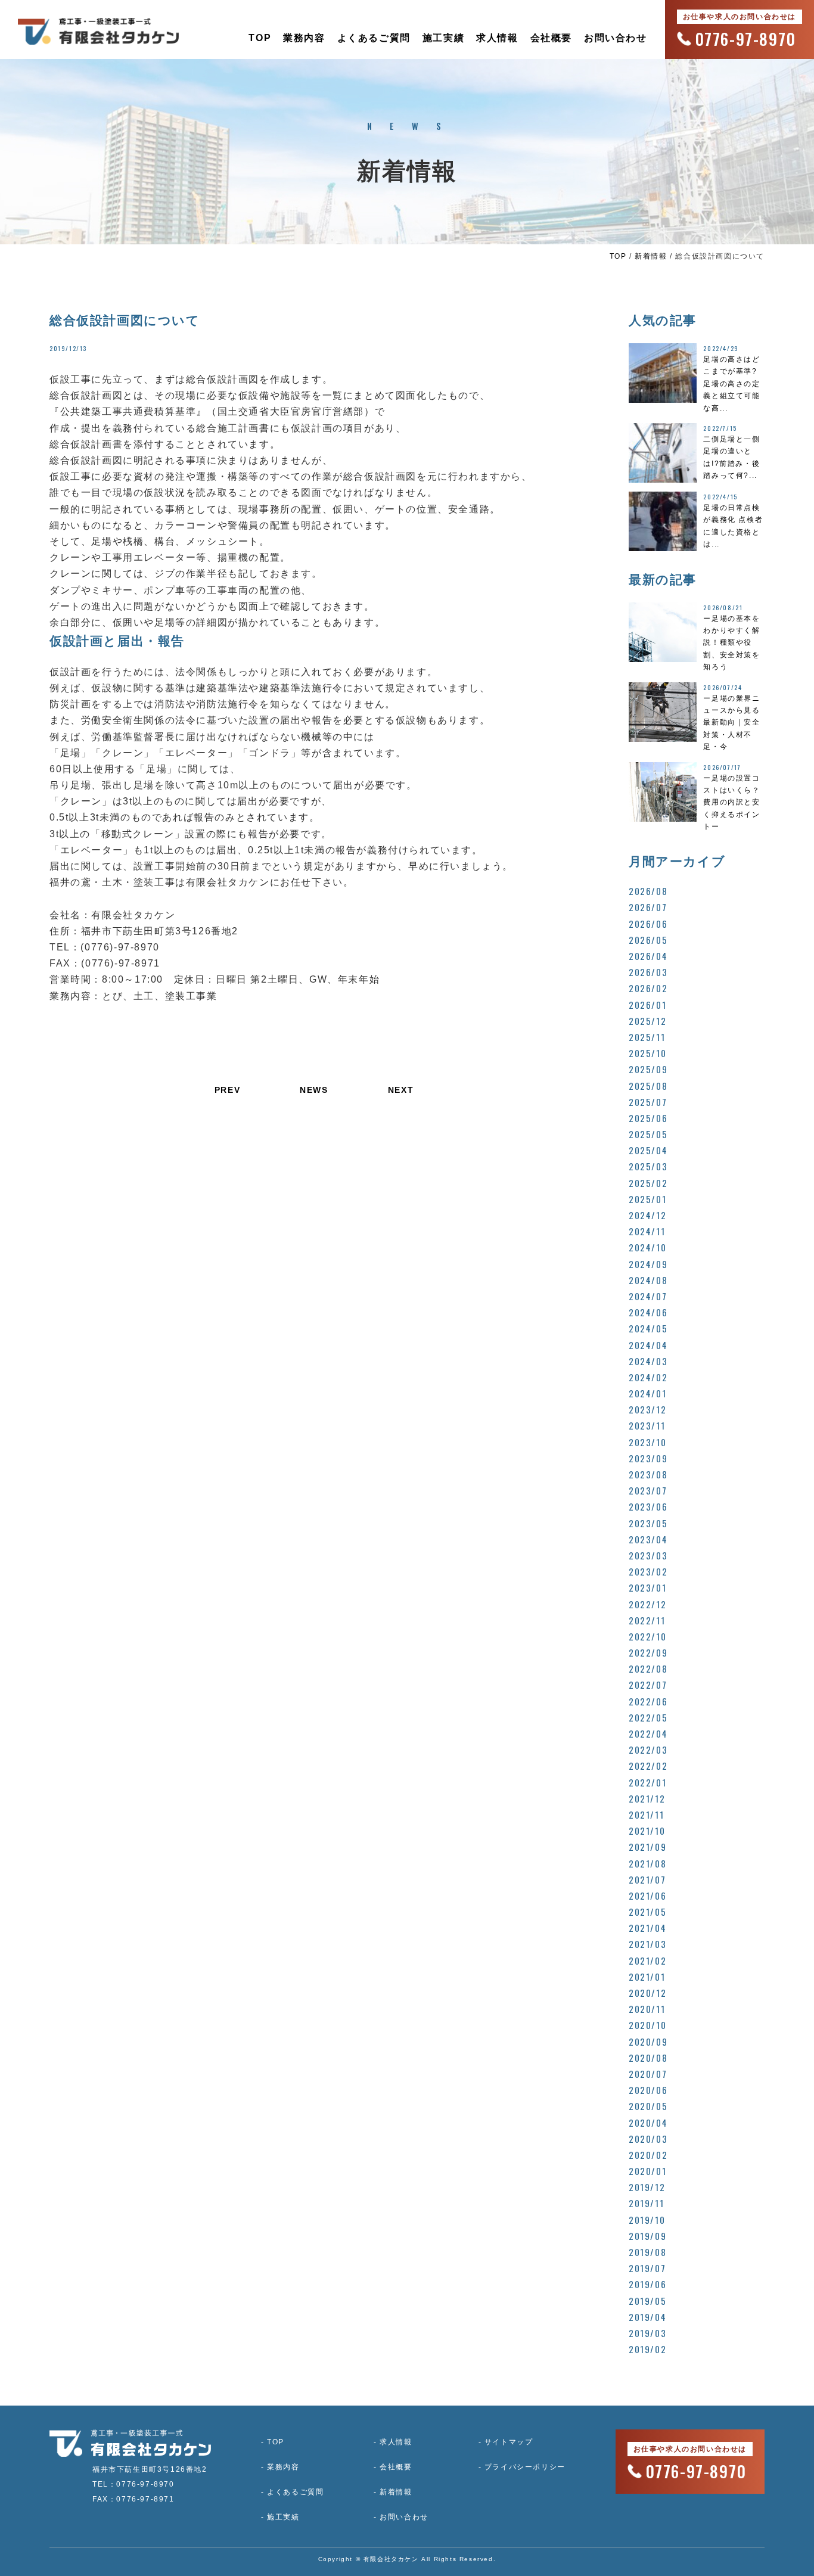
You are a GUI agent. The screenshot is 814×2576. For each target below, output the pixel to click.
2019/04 (647, 2317)
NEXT (401, 1090)
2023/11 (647, 1425)
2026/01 (647, 1005)
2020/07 (648, 2074)
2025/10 (647, 1053)
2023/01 (647, 1587)
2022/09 (648, 1652)
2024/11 (647, 1231)
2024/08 (648, 1280)
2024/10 (647, 1247)
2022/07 (648, 1685)
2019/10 (647, 2220)
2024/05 (648, 1328)
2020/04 (648, 2123)
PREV (227, 1090)
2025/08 (648, 1086)
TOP (260, 38)
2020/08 (648, 2058)
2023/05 (648, 1523)
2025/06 (648, 1118)
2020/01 (647, 2171)
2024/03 (648, 1361)
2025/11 (647, 1037)
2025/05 (648, 1134)
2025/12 (647, 1021)
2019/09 (647, 2236)
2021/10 (647, 1831)
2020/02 (648, 2155)
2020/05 (648, 2106)
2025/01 (647, 1199)
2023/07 (648, 1490)
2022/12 (647, 1604)
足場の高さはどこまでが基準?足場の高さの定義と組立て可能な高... (731, 384)
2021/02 (647, 1960)
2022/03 (648, 1750)
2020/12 (647, 1993)
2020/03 (648, 2139)
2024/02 (648, 1377)
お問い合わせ (616, 38)
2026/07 (648, 907)
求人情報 (497, 38)
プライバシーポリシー (525, 2467)
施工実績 (443, 38)
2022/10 (647, 1636)
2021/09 (647, 1847)
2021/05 (647, 1912)
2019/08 (647, 2252)
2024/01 (647, 1393)
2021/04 (647, 1928)
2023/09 (648, 1458)
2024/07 (648, 1296)
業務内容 (304, 38)
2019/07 (647, 2268)
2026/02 (648, 988)
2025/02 (648, 1183)
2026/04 (648, 956)
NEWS (314, 1090)
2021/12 (647, 1798)
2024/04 (648, 1345)
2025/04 (648, 1150)
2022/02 (648, 1766)
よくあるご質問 (374, 38)
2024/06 (648, 1312)
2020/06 (648, 2090)
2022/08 (648, 1668)
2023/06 (648, 1506)
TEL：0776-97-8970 (133, 2484)
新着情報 (651, 256)
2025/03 (648, 1166)
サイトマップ (509, 2442)
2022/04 (648, 1733)
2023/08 (648, 1474)
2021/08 (647, 1863)
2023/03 (648, 1555)
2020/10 (647, 2025)
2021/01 (647, 1977)
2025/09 (648, 1069)
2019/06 (647, 2284)
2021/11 (646, 1814)
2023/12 (647, 1409)
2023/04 (648, 1539)
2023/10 (647, 1442)
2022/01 (647, 1782)
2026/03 (648, 972)
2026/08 (648, 891)
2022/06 (648, 1701)
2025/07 (648, 1102)
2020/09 (648, 2041)
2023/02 (648, 1571)
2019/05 (647, 2301)
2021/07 (647, 1879)
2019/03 (647, 2333)
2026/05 (648, 940)
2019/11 (646, 2203)
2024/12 (647, 1215)
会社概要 (551, 38)
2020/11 (647, 2009)
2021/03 (647, 1944)
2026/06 (648, 924)
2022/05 (648, 1717)
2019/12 (647, 2187)
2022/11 (647, 1620)
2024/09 (648, 1264)
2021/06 (647, 1896)
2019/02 (647, 2349)
